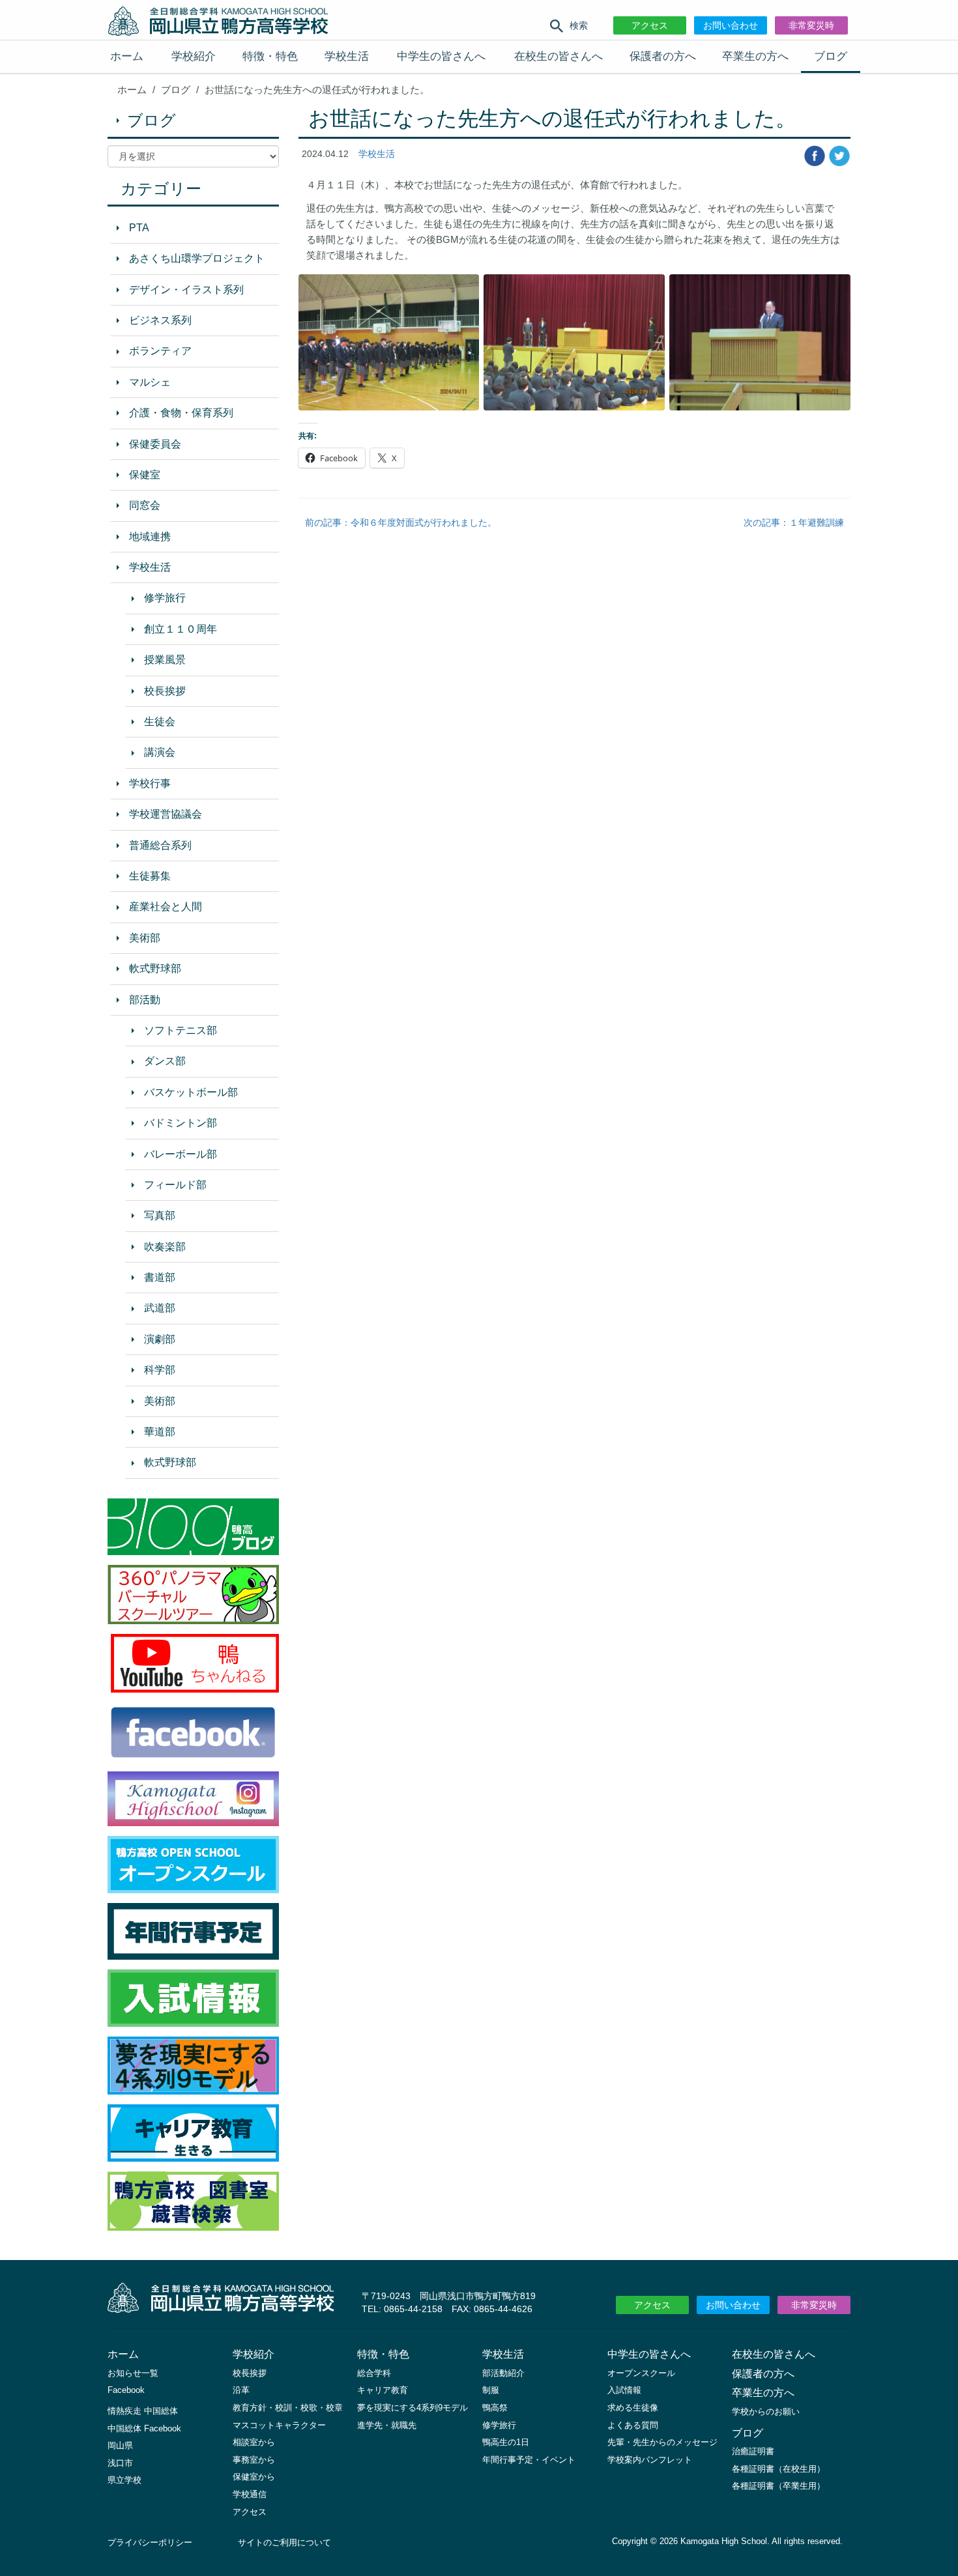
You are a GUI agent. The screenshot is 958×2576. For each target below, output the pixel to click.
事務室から (254, 2460)
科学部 (160, 1370)
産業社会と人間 (166, 907)
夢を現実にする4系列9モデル (413, 2408)
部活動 (145, 1000)
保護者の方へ (663, 56)
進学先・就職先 (387, 2425)
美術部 (145, 938)
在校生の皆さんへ (559, 56)
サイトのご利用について (284, 2542)
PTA (139, 228)
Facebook (126, 2390)
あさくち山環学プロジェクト (197, 258)
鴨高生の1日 (506, 2442)
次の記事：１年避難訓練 (794, 522)
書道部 (160, 1277)
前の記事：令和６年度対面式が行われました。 (401, 522)
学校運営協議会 (166, 814)
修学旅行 (165, 598)
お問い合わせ (731, 25)
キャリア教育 (383, 2390)
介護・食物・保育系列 (181, 413)
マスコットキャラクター (279, 2425)
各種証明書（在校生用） (778, 2469)
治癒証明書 (753, 2451)
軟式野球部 (155, 968)
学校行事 (150, 783)
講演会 (160, 752)
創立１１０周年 (181, 629)
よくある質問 (633, 2425)
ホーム (127, 56)
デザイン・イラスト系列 (186, 290)
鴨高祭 (495, 2408)
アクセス (650, 25)
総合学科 (374, 2373)
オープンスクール (641, 2373)
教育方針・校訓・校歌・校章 (288, 2408)
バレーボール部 (181, 1154)
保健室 (145, 475)
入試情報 (624, 2390)
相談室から (254, 2442)
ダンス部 (165, 1061)
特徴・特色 (270, 56)
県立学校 (124, 2480)
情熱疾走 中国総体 (143, 2411)
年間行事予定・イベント (529, 2460)
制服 (491, 2390)
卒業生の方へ (755, 56)
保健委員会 (155, 444)
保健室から (254, 2477)
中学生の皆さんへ (441, 56)
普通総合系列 (160, 845)
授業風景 (165, 660)
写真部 (160, 1215)
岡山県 (120, 2445)
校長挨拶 (165, 691)
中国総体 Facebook (144, 2428)
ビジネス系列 (160, 320)
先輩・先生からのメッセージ (662, 2442)
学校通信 (250, 2494)
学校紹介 (194, 56)
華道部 (160, 1432)
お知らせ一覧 (133, 2373)
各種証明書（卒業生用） (778, 2486)
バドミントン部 (181, 1123)
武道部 (160, 1308)
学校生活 (347, 56)
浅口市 (120, 2463)
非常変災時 (811, 25)
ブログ (831, 56)
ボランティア (160, 351)
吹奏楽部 (165, 1247)
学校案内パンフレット (650, 2460)
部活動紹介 (503, 2373)
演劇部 (160, 1339)
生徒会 (160, 722)
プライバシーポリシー (150, 2542)
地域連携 (150, 537)
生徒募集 (150, 876)
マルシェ (150, 382)
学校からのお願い (766, 2411)
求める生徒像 (633, 2408)
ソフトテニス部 (181, 1030)
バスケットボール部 (191, 1092)
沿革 (241, 2390)
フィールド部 (175, 1185)
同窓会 (145, 505)
